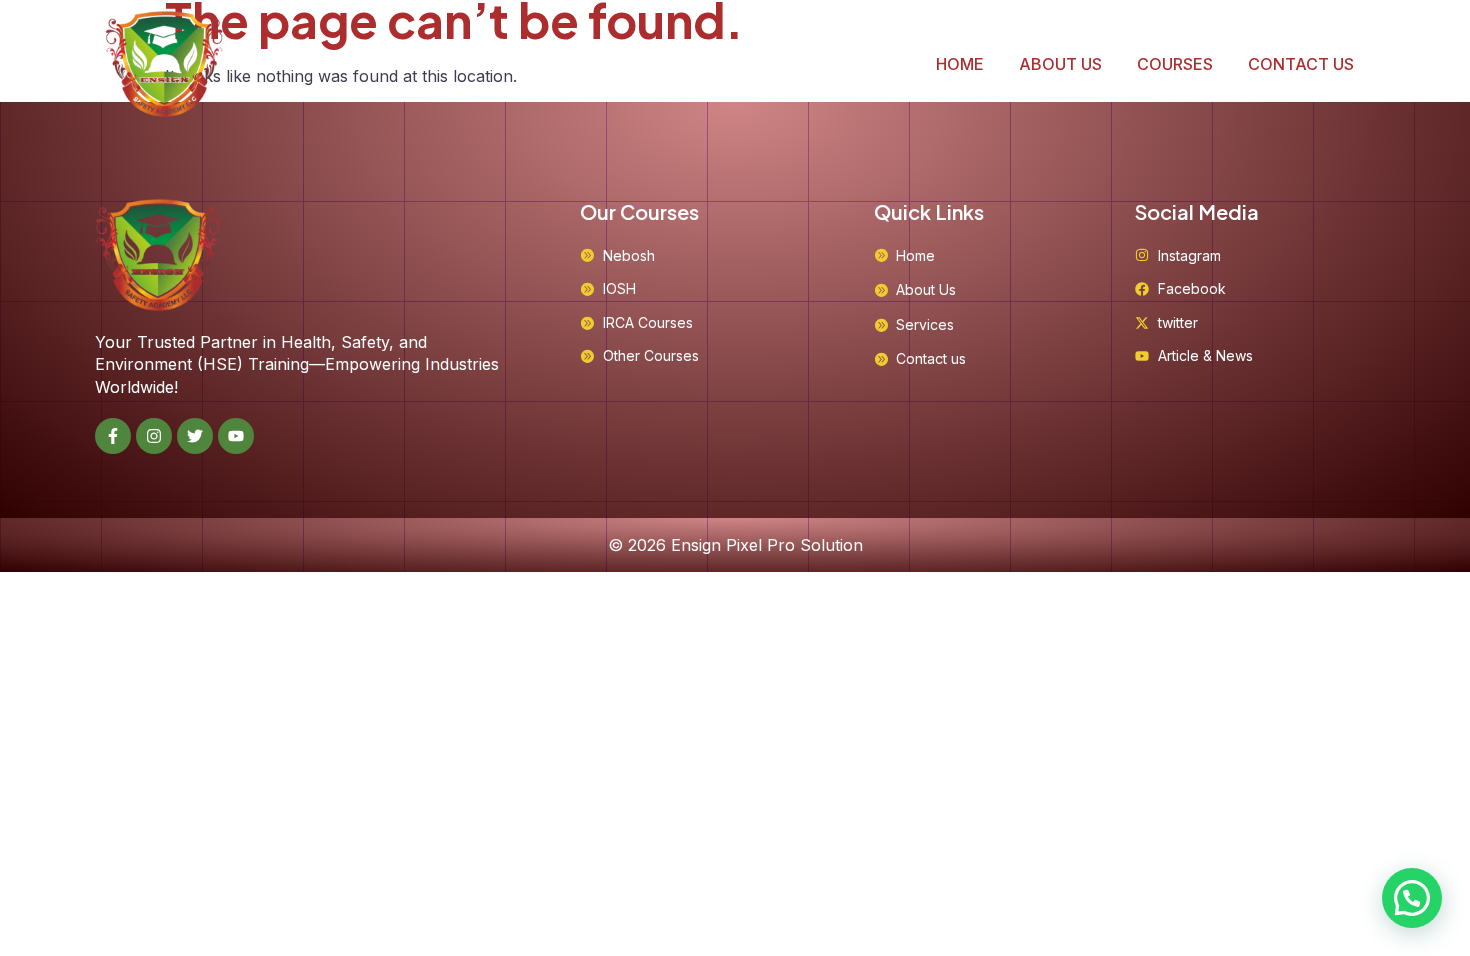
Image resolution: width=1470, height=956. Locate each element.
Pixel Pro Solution (794, 545)
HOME (960, 64)
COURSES (1175, 64)
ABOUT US (1060, 64)
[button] (1412, 898)
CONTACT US (1301, 64)
